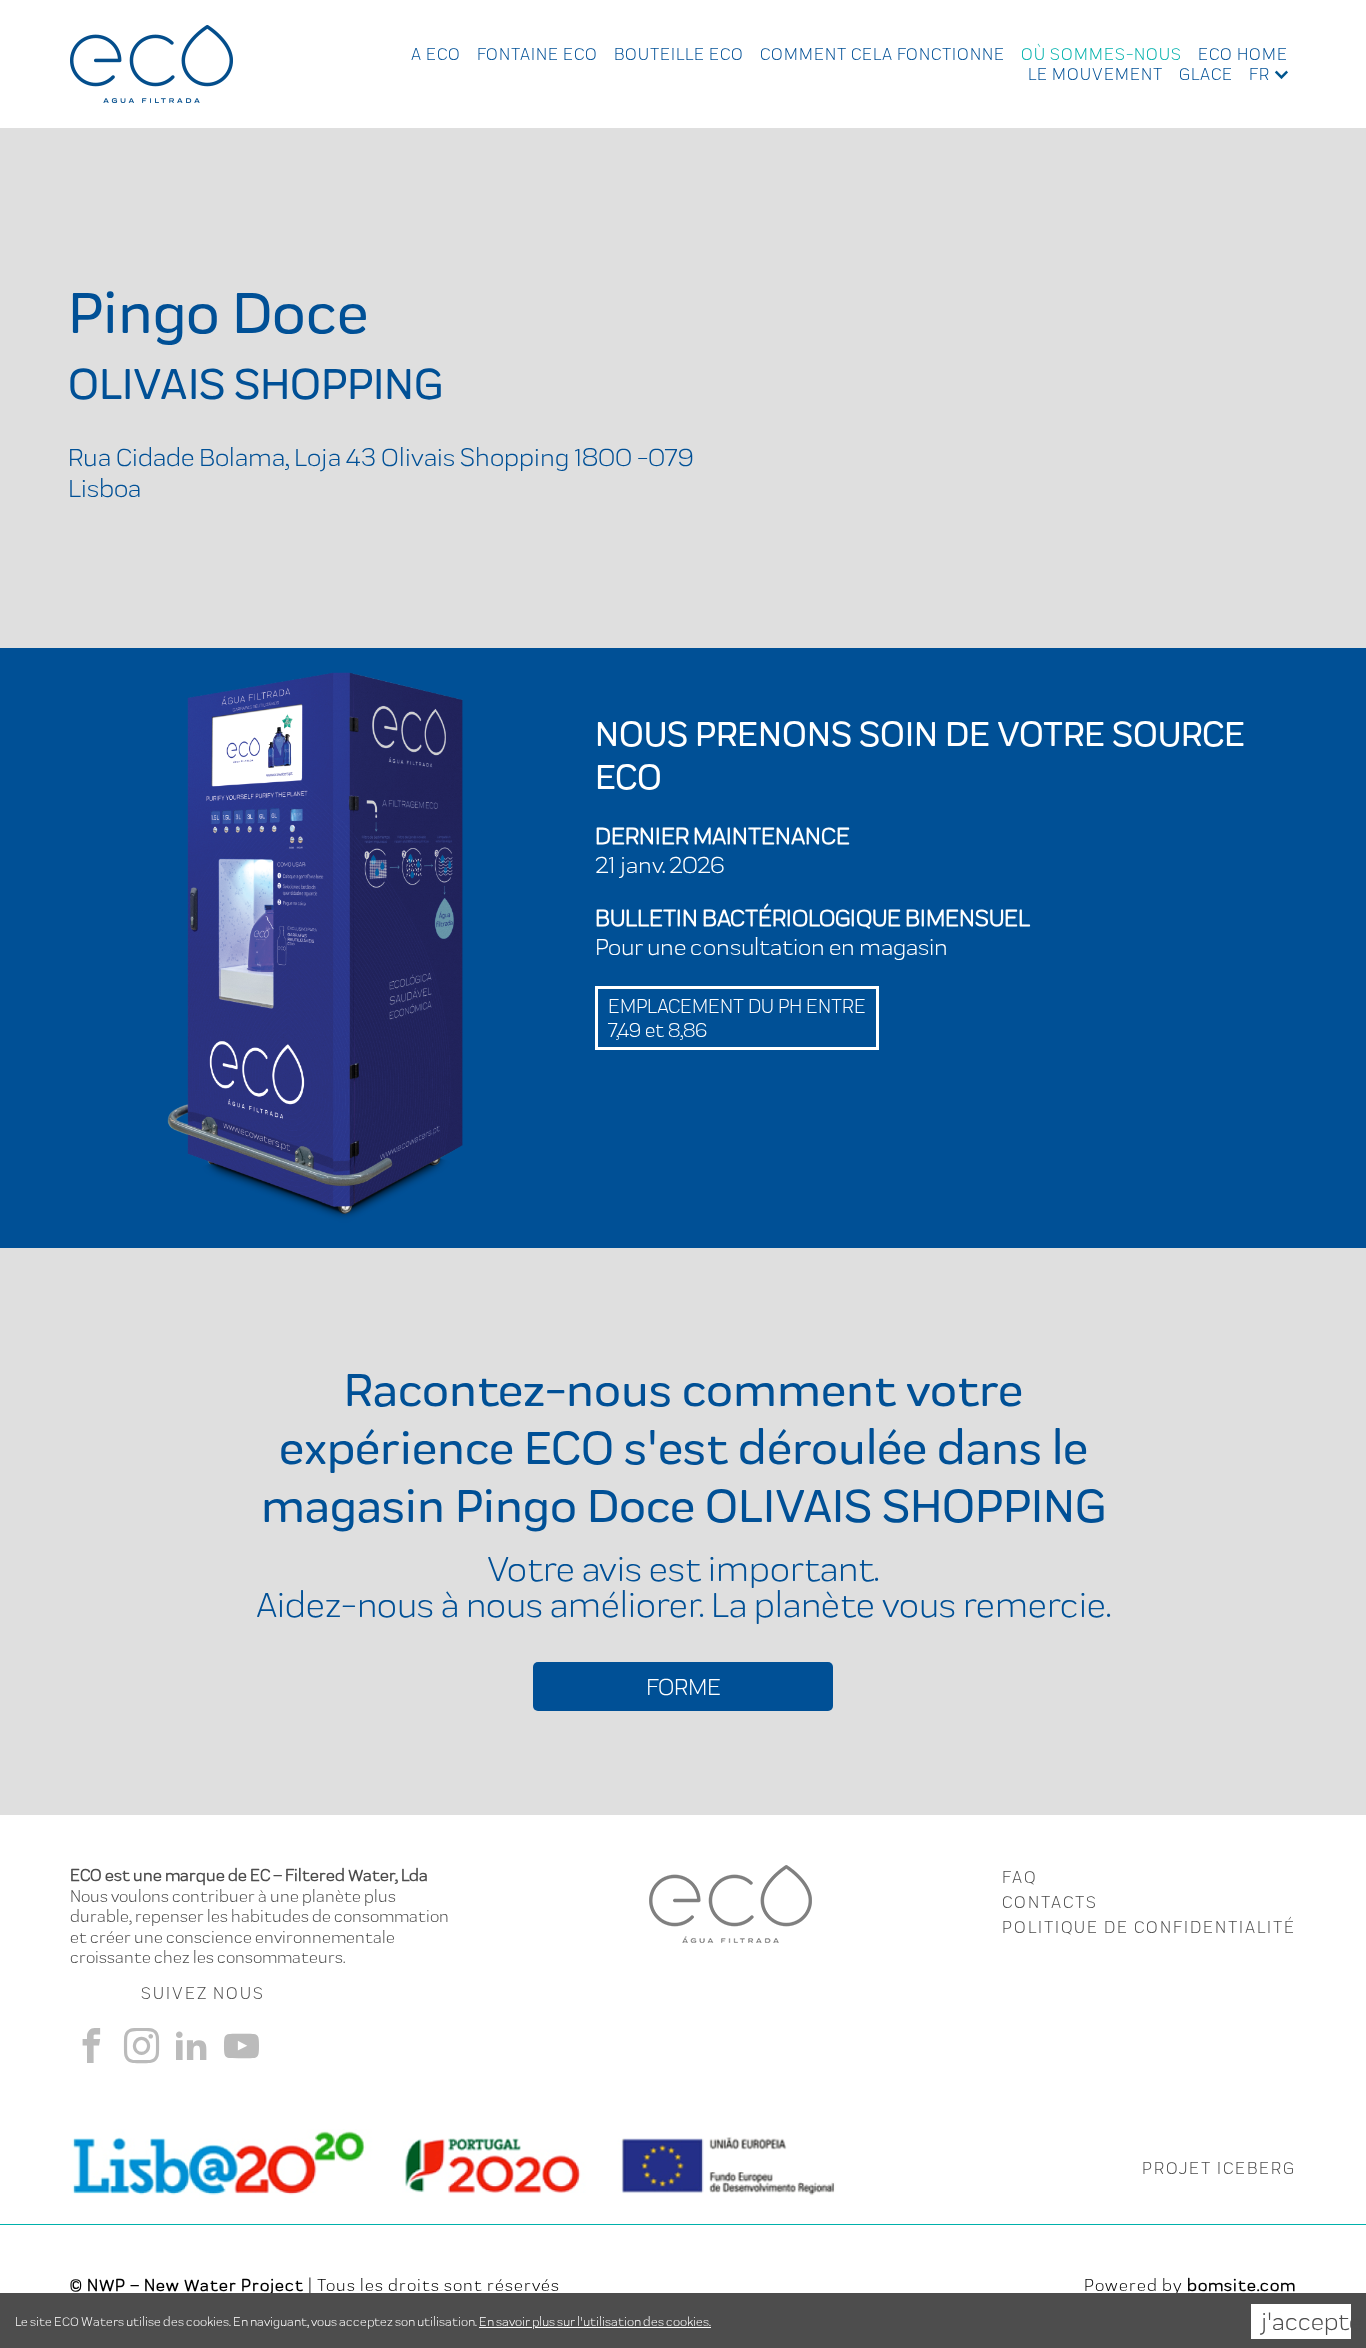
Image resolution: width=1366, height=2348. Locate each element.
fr (1259, 74)
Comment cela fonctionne (882, 54)
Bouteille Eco (679, 54)
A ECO (436, 54)
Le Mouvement (1095, 74)
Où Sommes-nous (1101, 54)
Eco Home (1243, 54)
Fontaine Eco (537, 54)
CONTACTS (1050, 1902)
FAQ (1019, 1877)
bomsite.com (1241, 2285)
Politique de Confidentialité (1149, 1927)
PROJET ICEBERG (1219, 2168)
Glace (1206, 74)
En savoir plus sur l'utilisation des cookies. (595, 2321)
